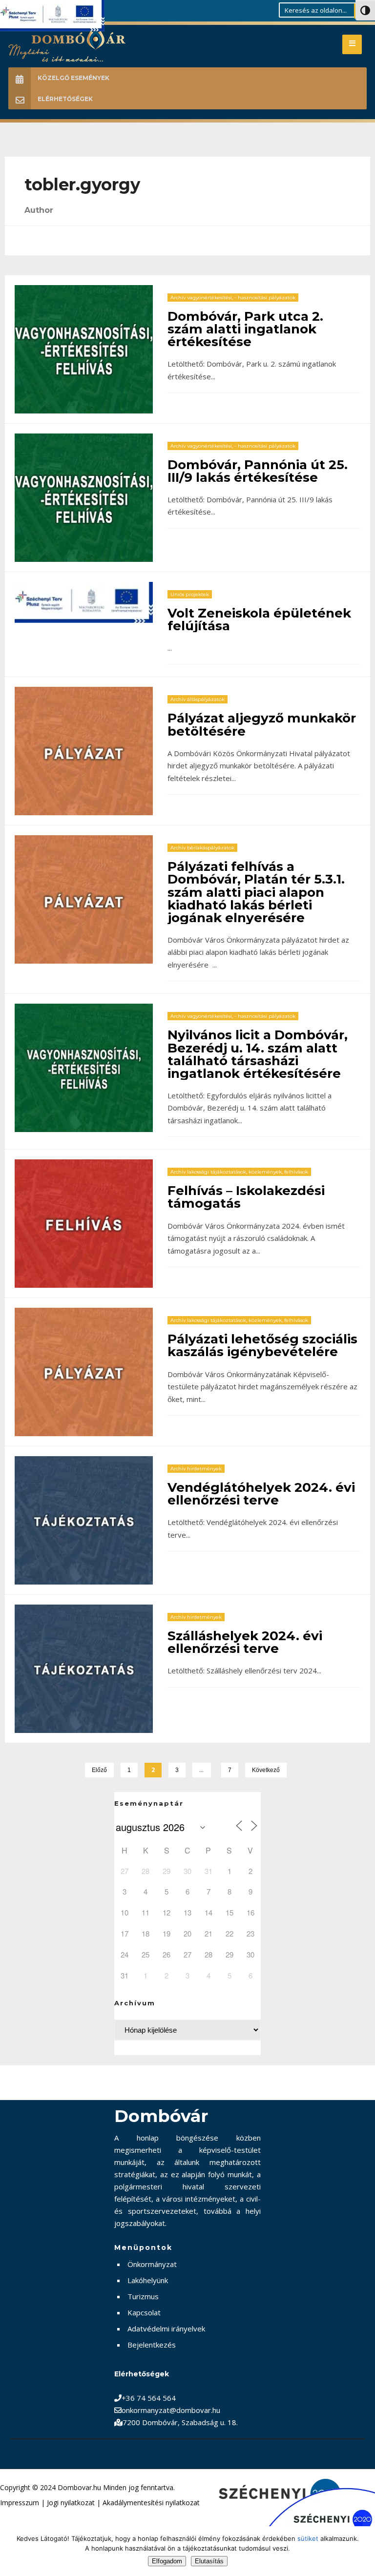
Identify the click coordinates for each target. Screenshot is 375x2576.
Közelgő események (73, 78)
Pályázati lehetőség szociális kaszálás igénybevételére (262, 1345)
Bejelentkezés (152, 2345)
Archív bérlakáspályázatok (202, 848)
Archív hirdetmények (196, 1469)
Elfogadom (167, 2561)
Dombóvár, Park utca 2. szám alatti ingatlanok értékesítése (245, 329)
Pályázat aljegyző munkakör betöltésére (262, 724)
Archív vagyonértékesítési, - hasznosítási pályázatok (233, 298)
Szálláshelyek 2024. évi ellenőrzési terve (245, 1642)
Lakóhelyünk (148, 2280)
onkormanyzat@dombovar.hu (171, 2410)
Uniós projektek (190, 594)
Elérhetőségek (65, 99)
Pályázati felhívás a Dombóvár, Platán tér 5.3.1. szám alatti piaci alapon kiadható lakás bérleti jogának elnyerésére (256, 892)
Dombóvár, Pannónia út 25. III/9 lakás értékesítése (258, 471)
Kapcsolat (144, 2312)
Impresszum (20, 2503)
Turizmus (143, 2296)
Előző (99, 1770)
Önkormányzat (152, 2264)
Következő (266, 1770)
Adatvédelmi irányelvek (166, 2329)
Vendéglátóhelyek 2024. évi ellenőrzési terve (261, 1494)
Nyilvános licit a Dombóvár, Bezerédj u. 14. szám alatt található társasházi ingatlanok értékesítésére (258, 1054)
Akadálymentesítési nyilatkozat (151, 2503)
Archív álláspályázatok (198, 699)
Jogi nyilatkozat (71, 2503)
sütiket (308, 2538)
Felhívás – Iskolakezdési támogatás (246, 1197)
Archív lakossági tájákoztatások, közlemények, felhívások (239, 1172)
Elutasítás (209, 2561)
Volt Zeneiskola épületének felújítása (259, 619)
